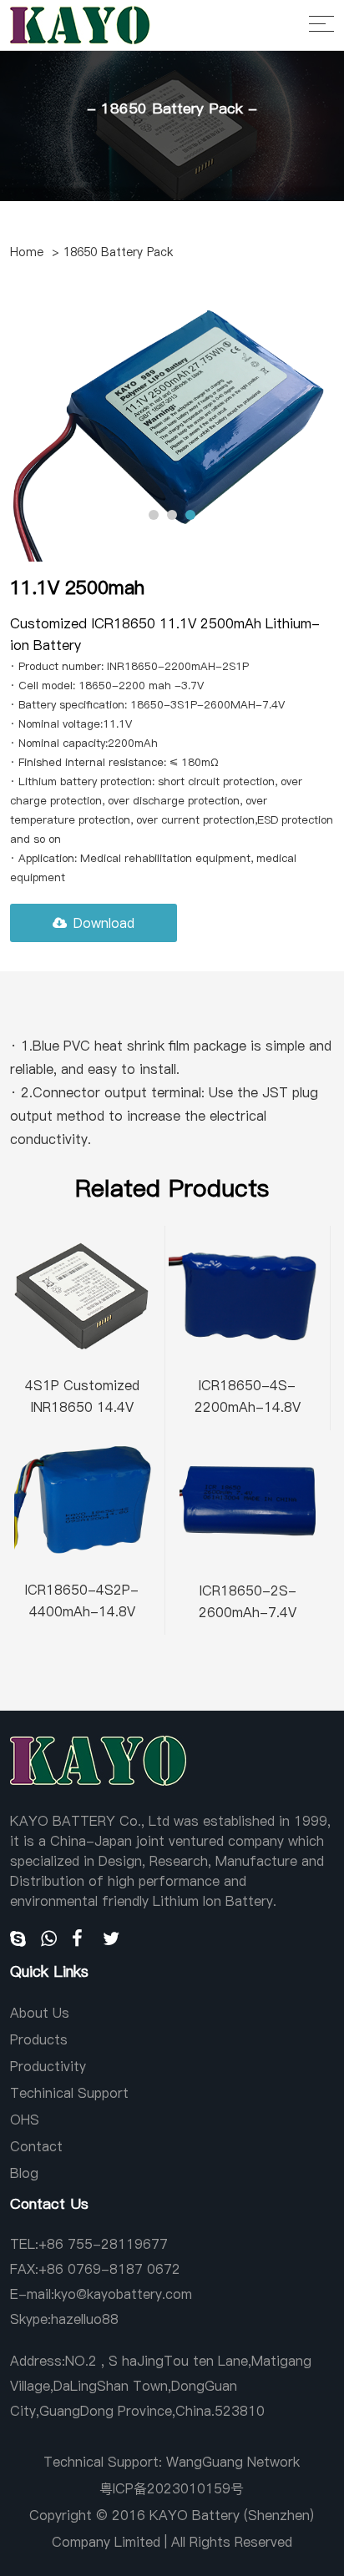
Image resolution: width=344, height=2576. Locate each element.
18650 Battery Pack (118, 252)
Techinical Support (69, 2093)
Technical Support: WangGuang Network (172, 2462)
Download (104, 923)
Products (39, 2039)
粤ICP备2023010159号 (172, 2488)
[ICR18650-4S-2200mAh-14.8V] (248, 1294)
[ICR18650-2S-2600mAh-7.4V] (248, 1499)
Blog (24, 2173)
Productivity (48, 2066)
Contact (36, 2146)
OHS (25, 2120)
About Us (40, 2013)
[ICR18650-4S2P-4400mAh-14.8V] (82, 1498)
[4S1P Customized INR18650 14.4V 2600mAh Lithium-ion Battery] (82, 1294)
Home (27, 252)
